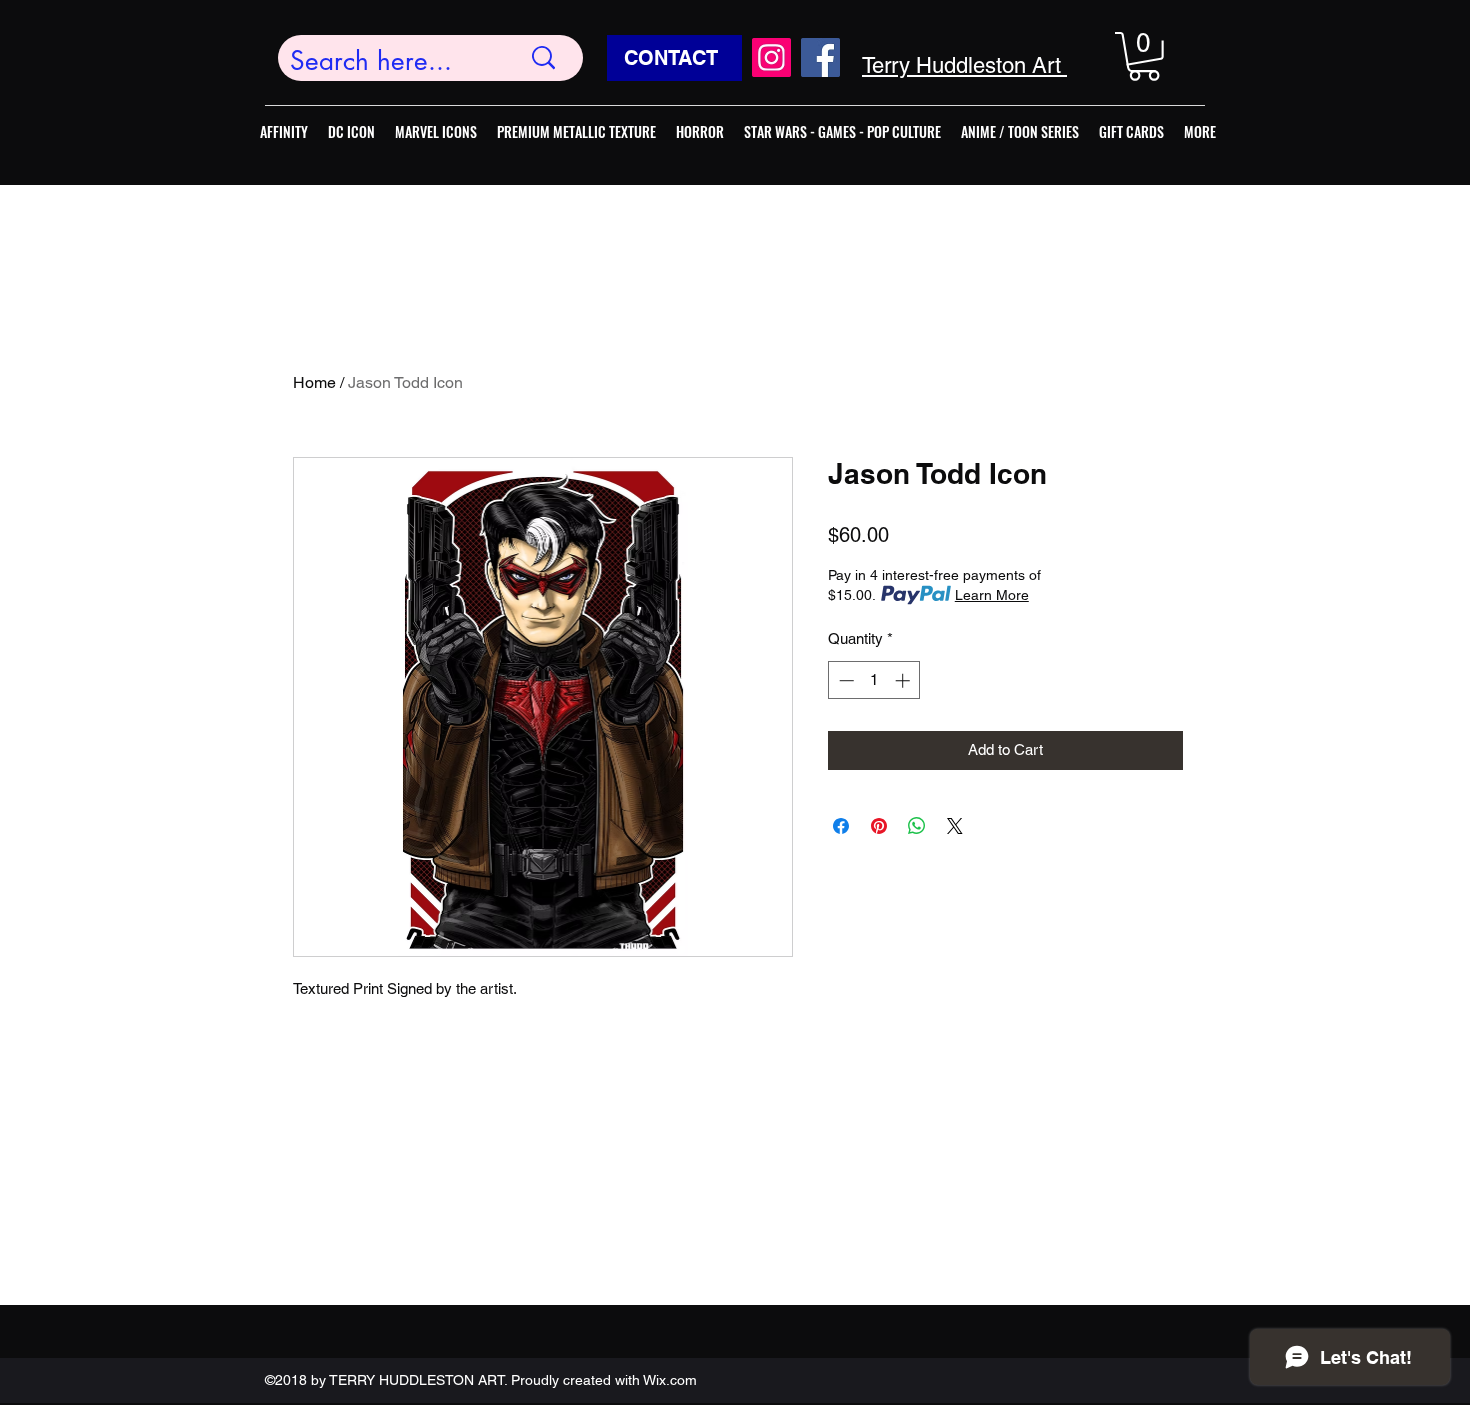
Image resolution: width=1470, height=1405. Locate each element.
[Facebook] (820, 57)
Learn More (992, 595)
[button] (1144, 56)
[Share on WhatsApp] (917, 826)
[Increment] (904, 680)
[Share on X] (955, 826)
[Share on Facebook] (841, 826)
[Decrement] (844, 680)
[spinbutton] (874, 680)
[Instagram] (771, 57)
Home (314, 382)
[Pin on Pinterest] (879, 826)
